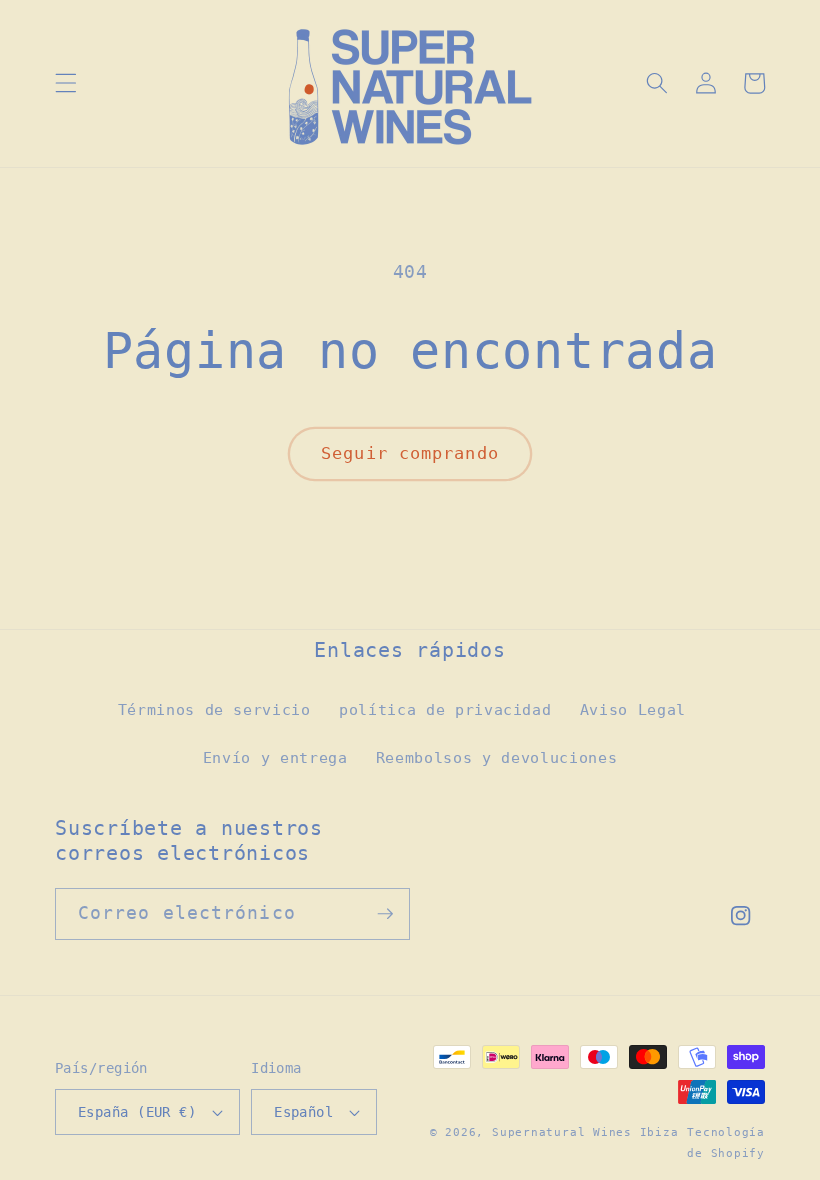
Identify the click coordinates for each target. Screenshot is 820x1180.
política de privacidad (445, 710)
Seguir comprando (410, 453)
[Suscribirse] (385, 914)
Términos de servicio (214, 710)
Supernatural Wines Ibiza (585, 1132)
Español (303, 1112)
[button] (66, 83)
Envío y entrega (275, 758)
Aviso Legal (633, 710)
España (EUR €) (137, 1112)
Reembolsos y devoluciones (497, 758)
